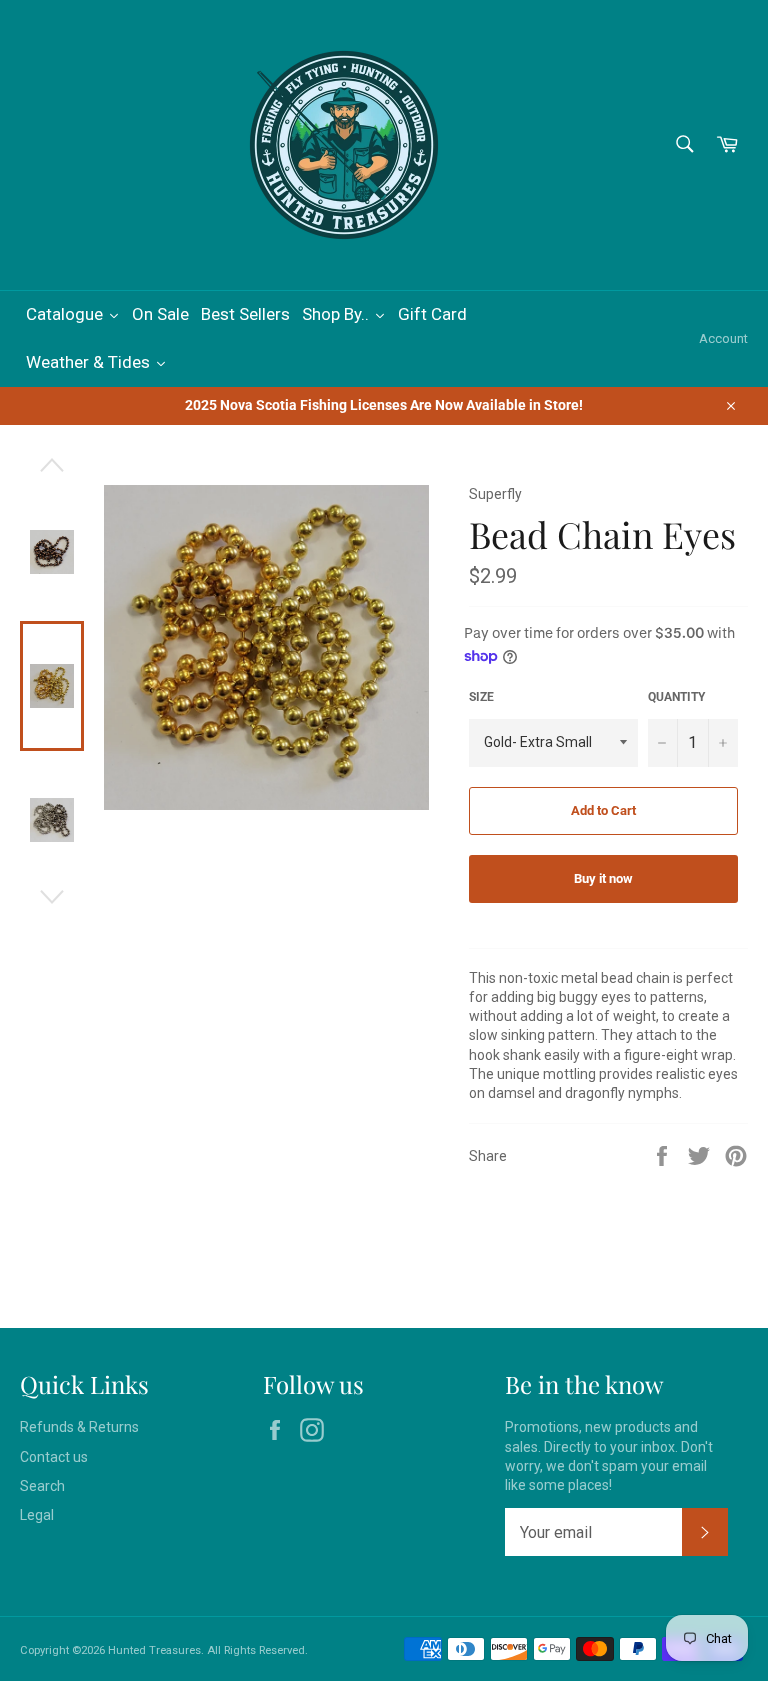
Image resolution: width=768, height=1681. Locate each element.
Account (723, 338)
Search (42, 1486)
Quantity (676, 697)
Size (481, 697)
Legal (37, 1515)
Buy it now (603, 878)
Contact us (54, 1457)
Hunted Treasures (154, 1650)
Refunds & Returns (79, 1427)
